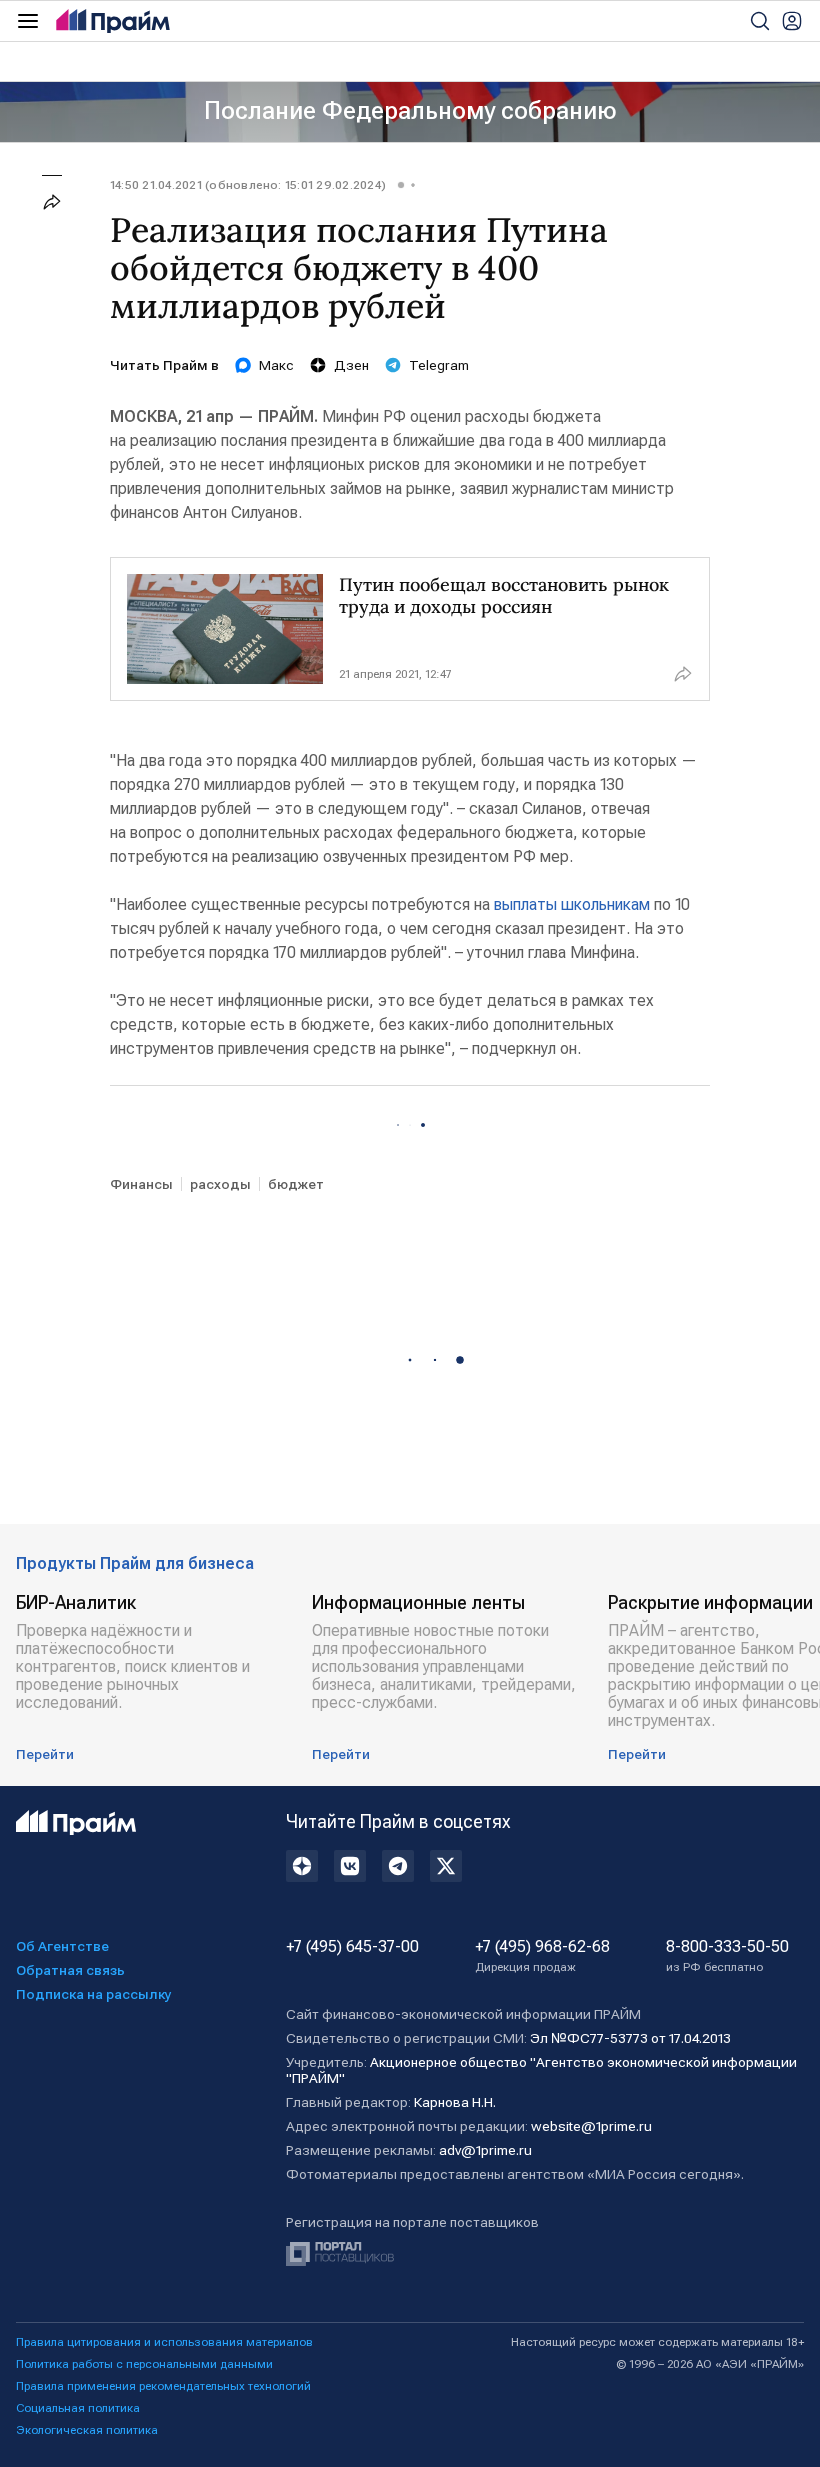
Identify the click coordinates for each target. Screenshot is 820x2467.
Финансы (141, 1184)
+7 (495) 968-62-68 (542, 1956)
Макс (276, 365)
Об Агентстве (62, 1946)
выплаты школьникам (572, 904)
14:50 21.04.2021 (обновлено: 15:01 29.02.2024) (248, 185)
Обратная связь (70, 1970)
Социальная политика (78, 2408)
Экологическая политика (87, 2430)
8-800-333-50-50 (727, 1956)
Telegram (439, 365)
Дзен (351, 365)
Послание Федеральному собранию (410, 111)
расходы (220, 1184)
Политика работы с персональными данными (144, 2364)
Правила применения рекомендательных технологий (163, 2386)
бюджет (296, 1184)
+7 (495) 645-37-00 (352, 1947)
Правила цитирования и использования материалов (164, 2342)
